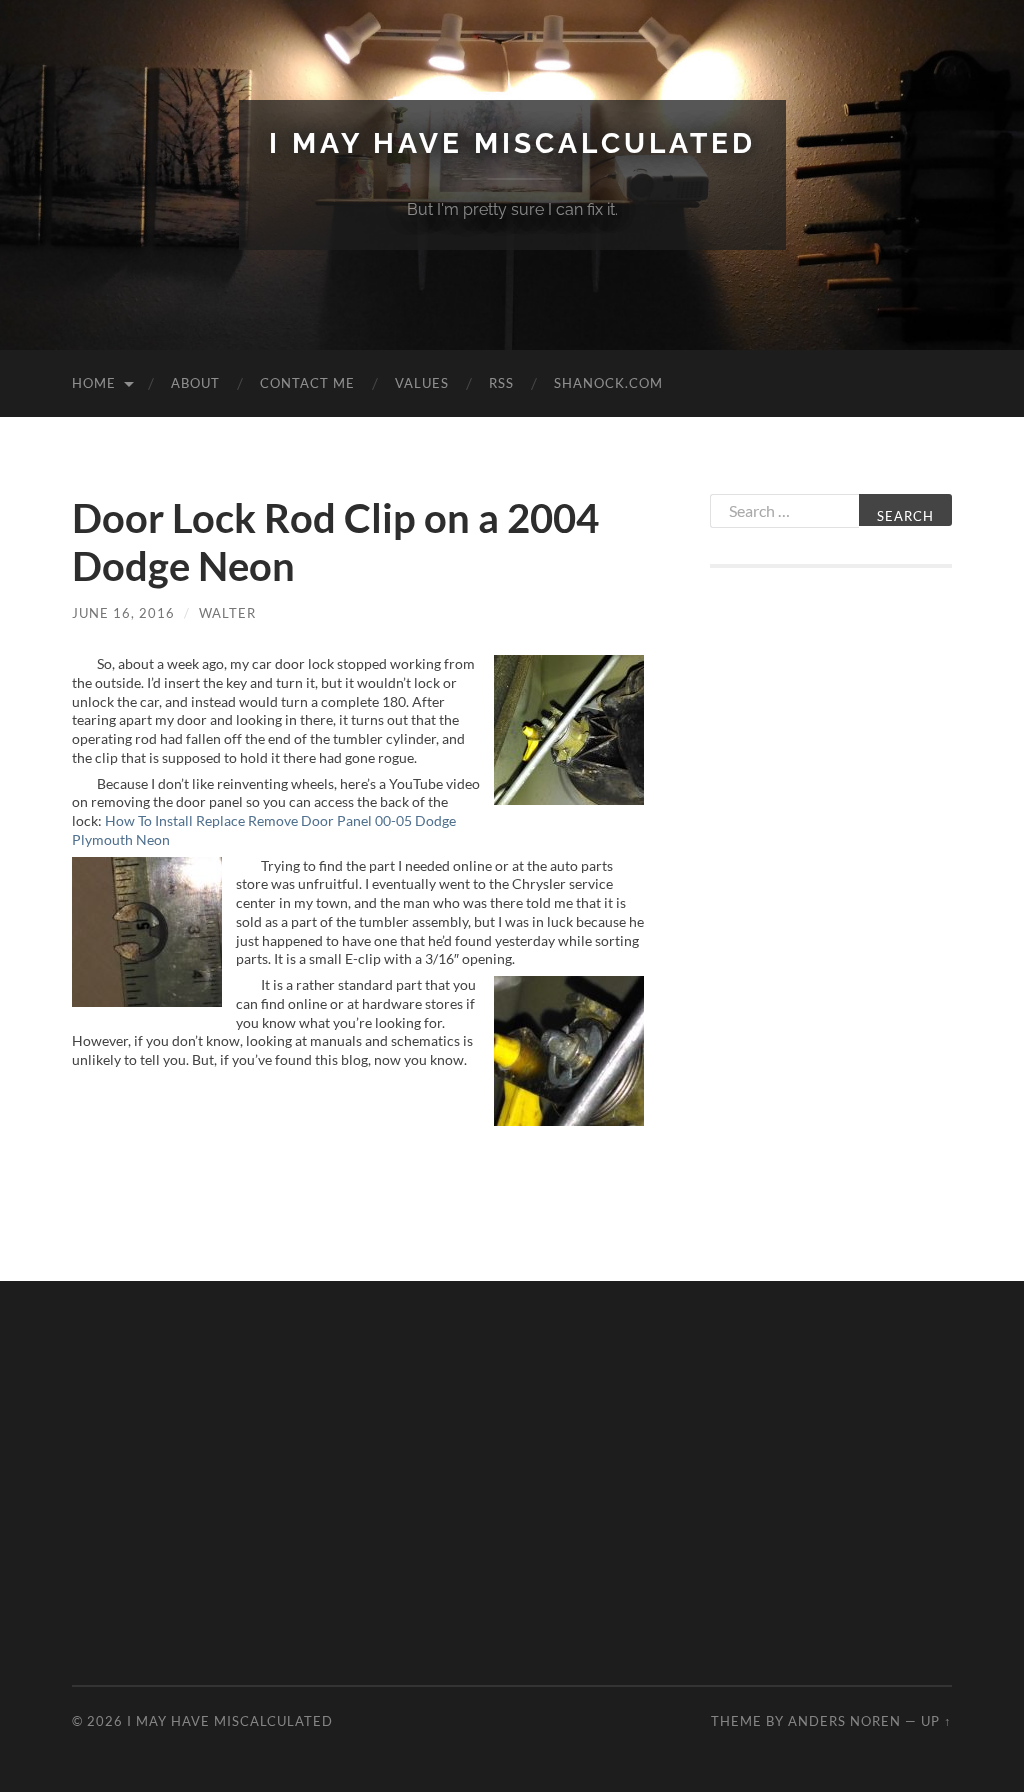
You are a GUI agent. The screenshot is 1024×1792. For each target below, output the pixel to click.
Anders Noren (844, 1721)
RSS (501, 383)
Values (422, 383)
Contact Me (307, 383)
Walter (227, 613)
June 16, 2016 (123, 613)
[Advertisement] (831, 904)
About (195, 383)
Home (94, 383)
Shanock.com (608, 383)
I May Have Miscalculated (512, 143)
